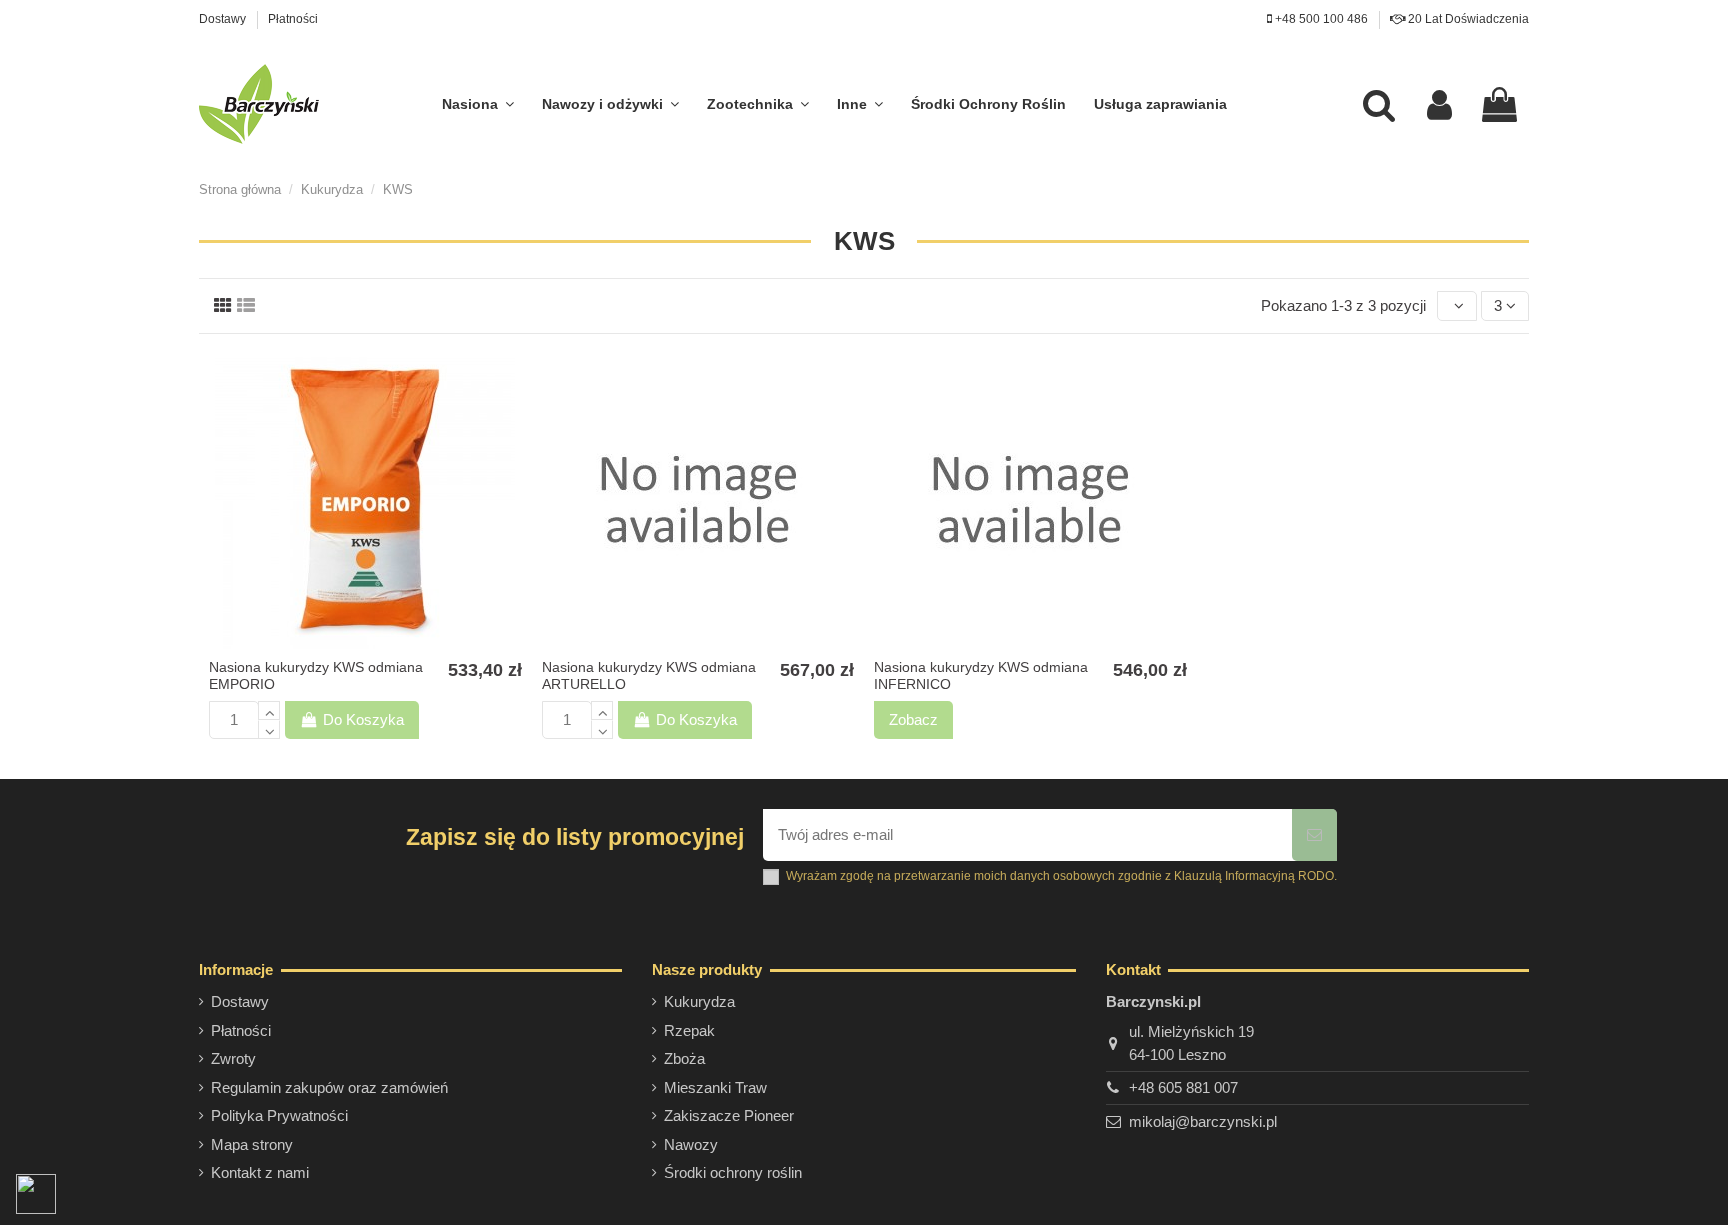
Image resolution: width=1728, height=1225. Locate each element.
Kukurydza (699, 1001)
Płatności (293, 19)
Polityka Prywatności (279, 1115)
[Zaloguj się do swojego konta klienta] (1439, 104)
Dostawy (224, 19)
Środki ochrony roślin (733, 1172)
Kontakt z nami (260, 1172)
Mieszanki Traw (715, 1087)
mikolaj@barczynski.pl (1203, 1121)
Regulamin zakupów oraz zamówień (329, 1087)
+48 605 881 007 (1183, 1087)
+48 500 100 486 (1320, 19)
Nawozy (691, 1144)
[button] (478, 104)
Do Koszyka (363, 719)
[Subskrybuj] (1314, 835)
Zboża (684, 1058)
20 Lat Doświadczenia (1467, 19)
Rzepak (689, 1030)
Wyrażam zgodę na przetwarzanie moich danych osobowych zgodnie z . (1061, 876)
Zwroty (233, 1058)
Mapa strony (252, 1144)
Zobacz (913, 719)
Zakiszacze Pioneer (729, 1115)
